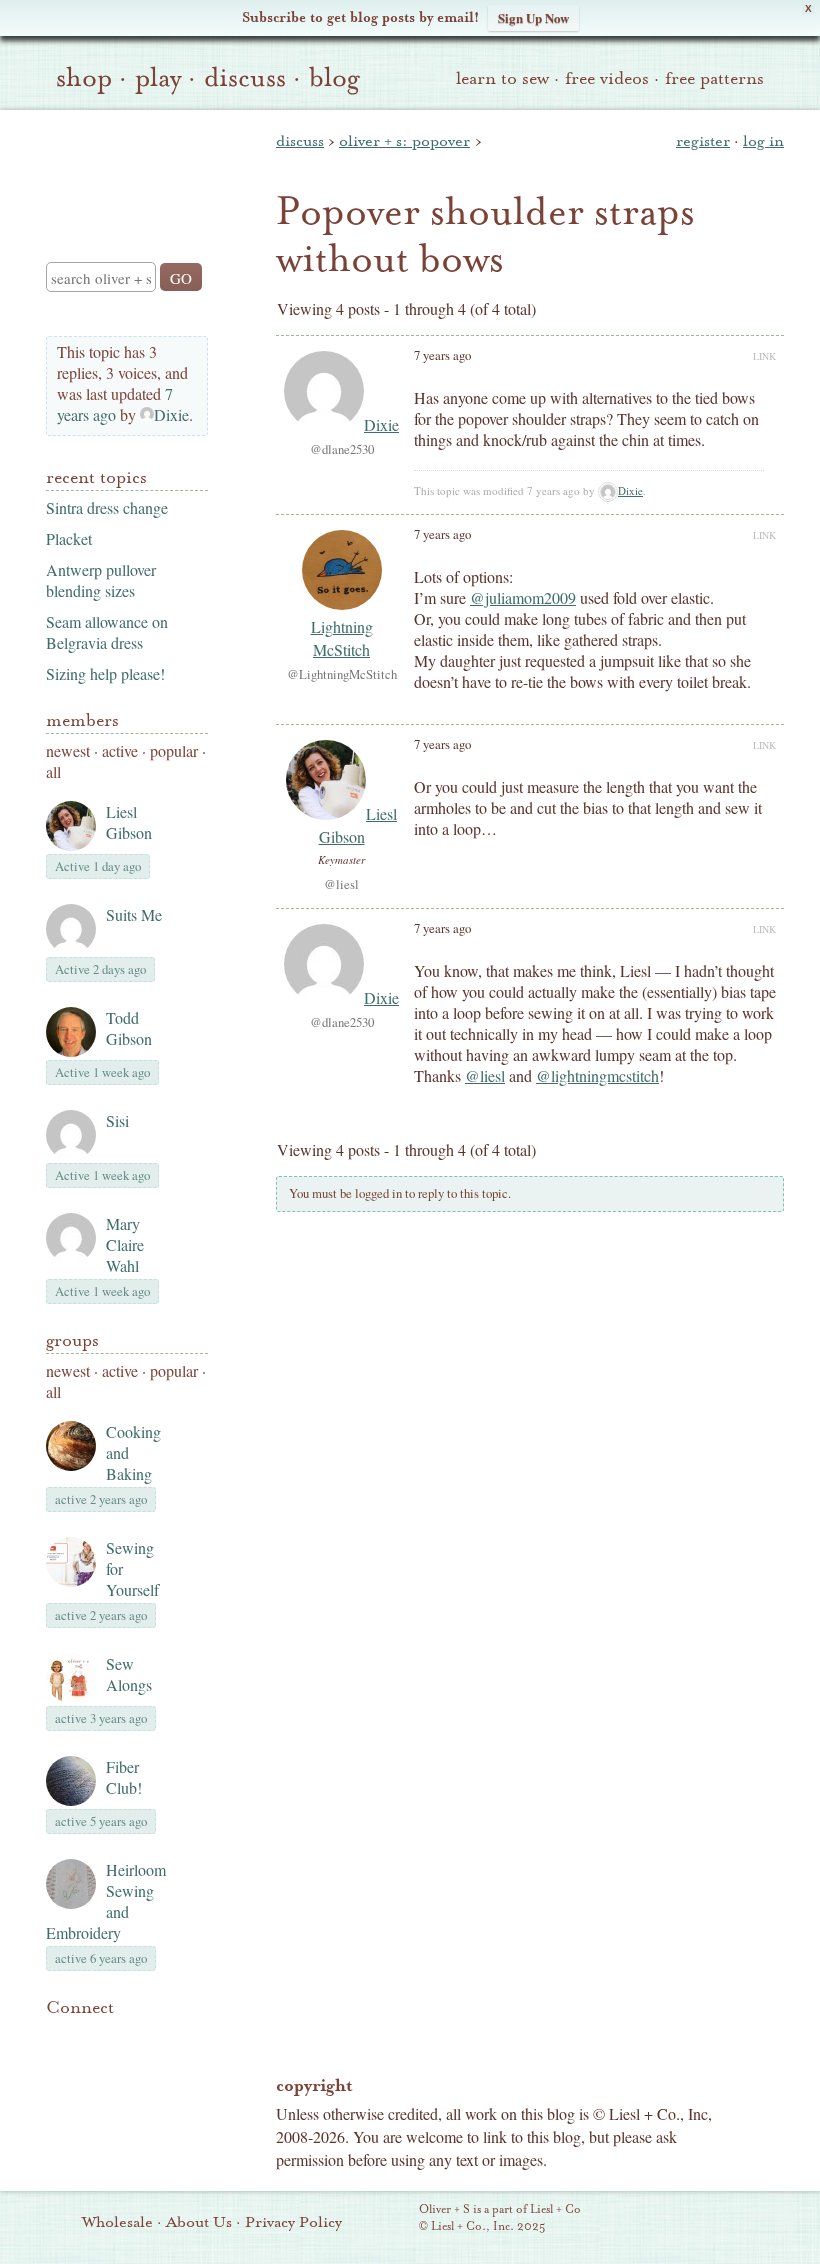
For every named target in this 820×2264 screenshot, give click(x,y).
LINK (764, 356)
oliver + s (122, 169)
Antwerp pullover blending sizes (101, 580)
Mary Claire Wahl (125, 1244)
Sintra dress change (107, 507)
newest (68, 750)
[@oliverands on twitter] (160, 2038)
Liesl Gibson (129, 822)
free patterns (714, 78)
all (53, 771)
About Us (199, 2222)
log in (763, 141)
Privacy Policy (293, 2222)
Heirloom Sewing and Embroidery (106, 1901)
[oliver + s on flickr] (92, 2038)
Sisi (117, 1120)
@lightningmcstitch (597, 1075)
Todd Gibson (129, 1028)
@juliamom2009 (523, 597)
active (120, 750)
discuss (245, 78)
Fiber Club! (124, 1777)
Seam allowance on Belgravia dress (107, 632)
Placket (69, 538)
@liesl (485, 1075)
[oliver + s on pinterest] (58, 2038)
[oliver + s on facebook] (126, 2038)
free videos (607, 78)
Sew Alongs (129, 1674)
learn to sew (502, 78)
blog (334, 78)
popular (174, 750)
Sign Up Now (533, 17)
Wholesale (117, 2222)
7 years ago (115, 404)
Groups (72, 1340)
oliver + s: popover (404, 141)
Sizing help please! (105, 673)
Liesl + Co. (391, 2219)
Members (82, 720)
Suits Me (134, 914)
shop (84, 78)
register (703, 141)
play (158, 78)
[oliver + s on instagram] (58, 2062)
